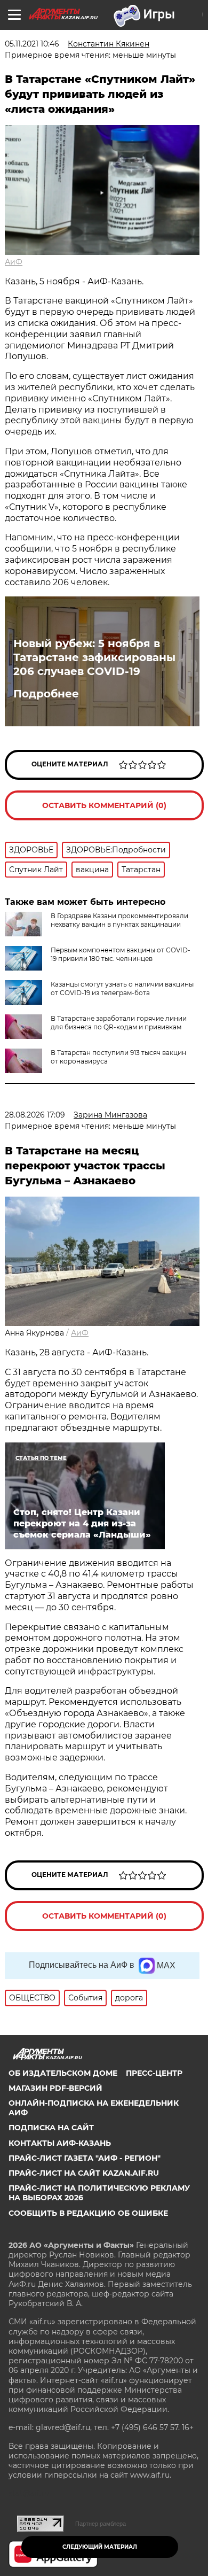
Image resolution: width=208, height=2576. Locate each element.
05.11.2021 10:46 (32, 44)
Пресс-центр (154, 2073)
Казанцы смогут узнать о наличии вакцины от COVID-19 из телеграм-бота (122, 988)
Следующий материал (100, 2547)
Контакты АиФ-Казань (60, 2143)
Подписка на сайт (51, 2128)
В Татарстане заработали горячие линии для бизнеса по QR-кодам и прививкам (119, 1023)
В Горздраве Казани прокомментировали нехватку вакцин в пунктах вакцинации (119, 920)
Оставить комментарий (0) (104, 805)
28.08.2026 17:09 (35, 1115)
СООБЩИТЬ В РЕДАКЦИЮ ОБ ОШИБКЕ (88, 2213)
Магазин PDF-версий (55, 2088)
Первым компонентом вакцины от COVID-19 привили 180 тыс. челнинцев (121, 954)
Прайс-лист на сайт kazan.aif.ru (84, 2173)
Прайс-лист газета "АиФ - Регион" (85, 2158)
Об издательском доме (63, 2073)
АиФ (14, 262)
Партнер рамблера (101, 2524)
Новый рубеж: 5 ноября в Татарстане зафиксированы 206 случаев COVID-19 (94, 657)
